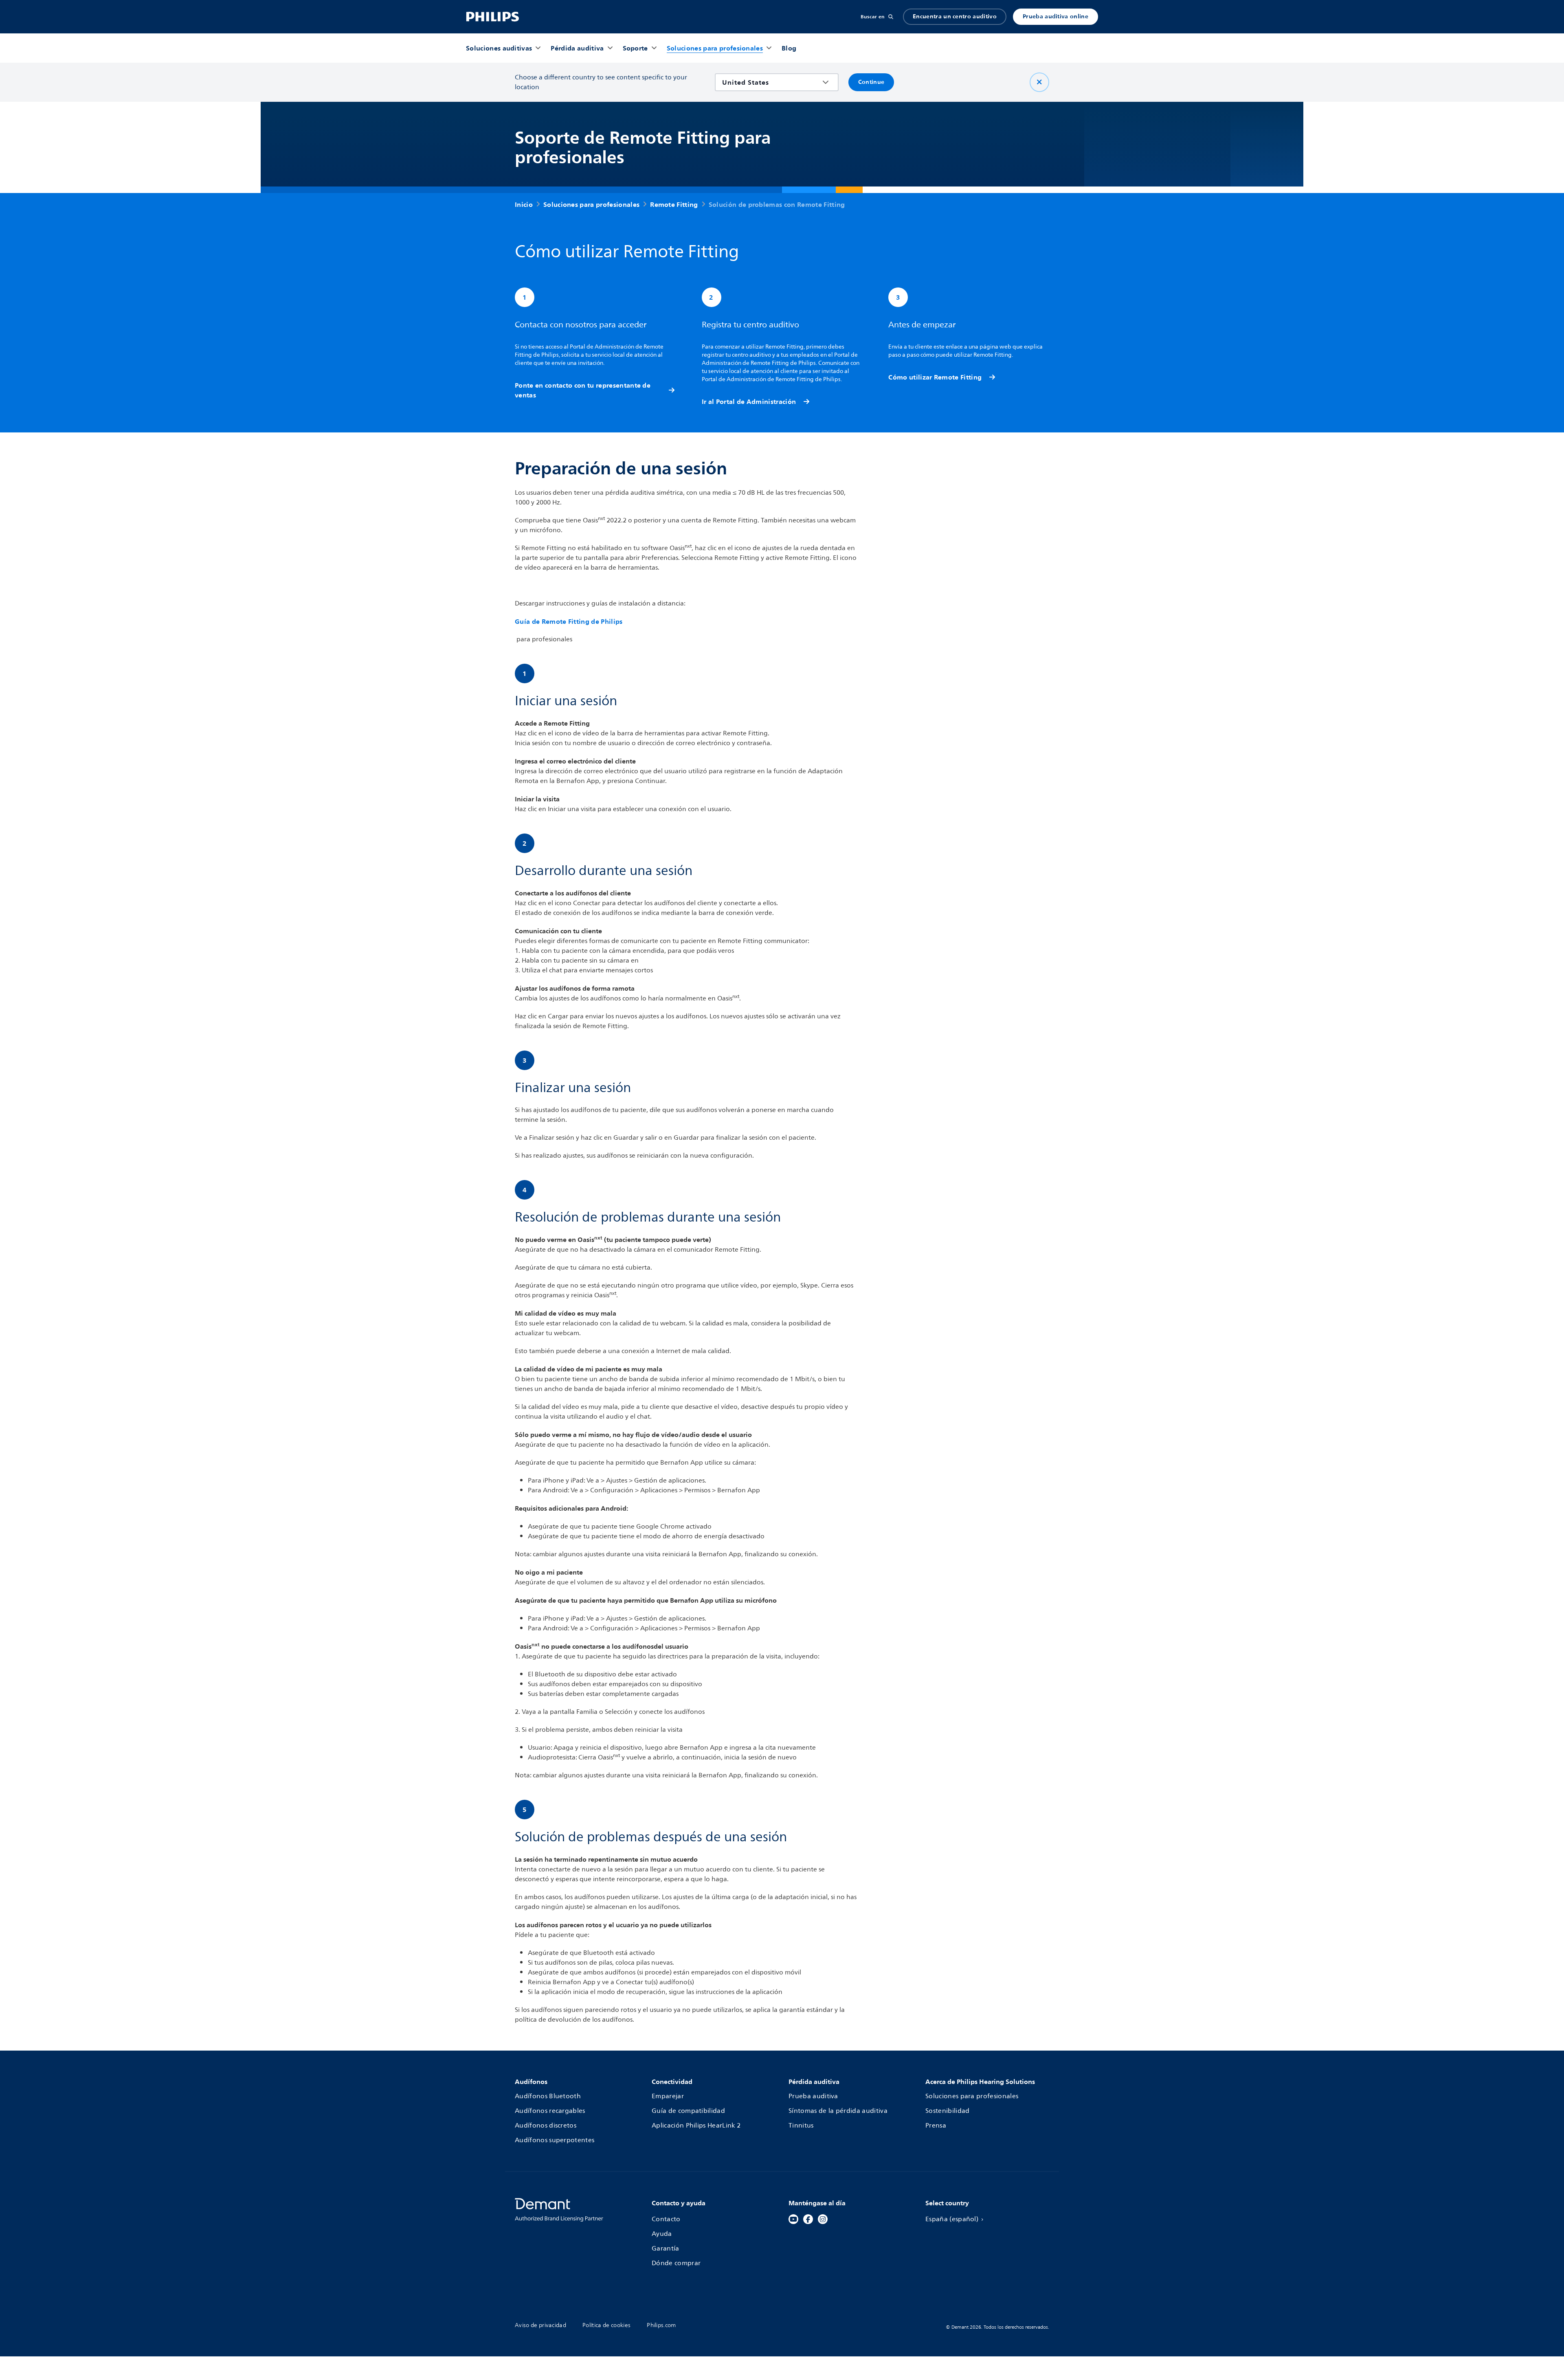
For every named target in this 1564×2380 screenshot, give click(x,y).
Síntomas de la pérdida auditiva (838, 2111)
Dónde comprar (676, 2263)
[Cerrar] (1039, 82)
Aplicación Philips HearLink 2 (696, 2126)
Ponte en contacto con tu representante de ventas (583, 390)
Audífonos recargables (550, 2111)
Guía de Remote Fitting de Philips (569, 621)
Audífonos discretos (546, 2126)
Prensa (936, 2126)
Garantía (666, 2248)
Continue (871, 82)
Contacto (666, 2219)
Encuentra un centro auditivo (955, 16)
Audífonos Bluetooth (548, 2096)
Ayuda (662, 2234)
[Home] (493, 17)
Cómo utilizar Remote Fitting (935, 377)
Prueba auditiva (813, 2096)
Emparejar (668, 2096)
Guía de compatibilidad (688, 2111)
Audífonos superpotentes (555, 2140)
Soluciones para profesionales (972, 2096)
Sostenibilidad (947, 2111)
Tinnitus (801, 2126)
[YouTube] (793, 2219)
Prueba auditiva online (1055, 16)
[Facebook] (808, 2219)
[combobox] (771, 82)
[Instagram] (823, 2219)
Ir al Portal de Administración (749, 401)
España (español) (952, 2219)
